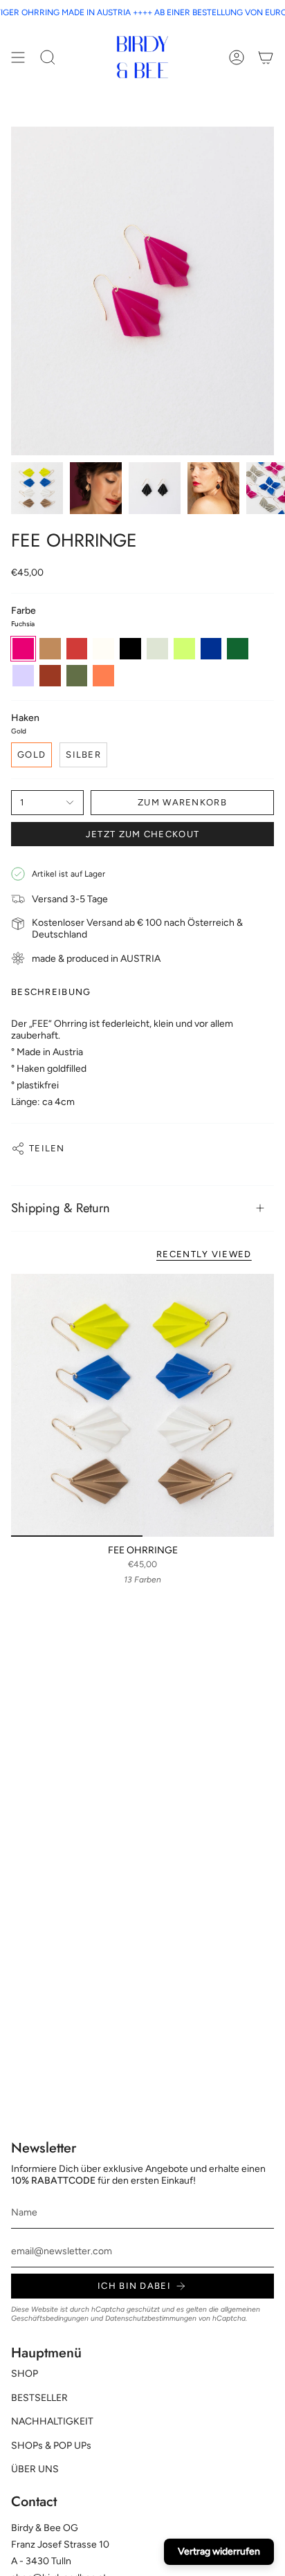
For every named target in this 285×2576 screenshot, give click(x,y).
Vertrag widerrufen (219, 2551)
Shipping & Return (61, 1208)
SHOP (25, 2374)
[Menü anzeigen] (18, 57)
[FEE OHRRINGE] (142, 1405)
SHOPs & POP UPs (51, 2446)
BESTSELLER (39, 2398)
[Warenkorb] (266, 57)
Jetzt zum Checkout (142, 834)
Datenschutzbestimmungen (151, 2318)
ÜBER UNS (35, 2469)
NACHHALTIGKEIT (52, 2421)
